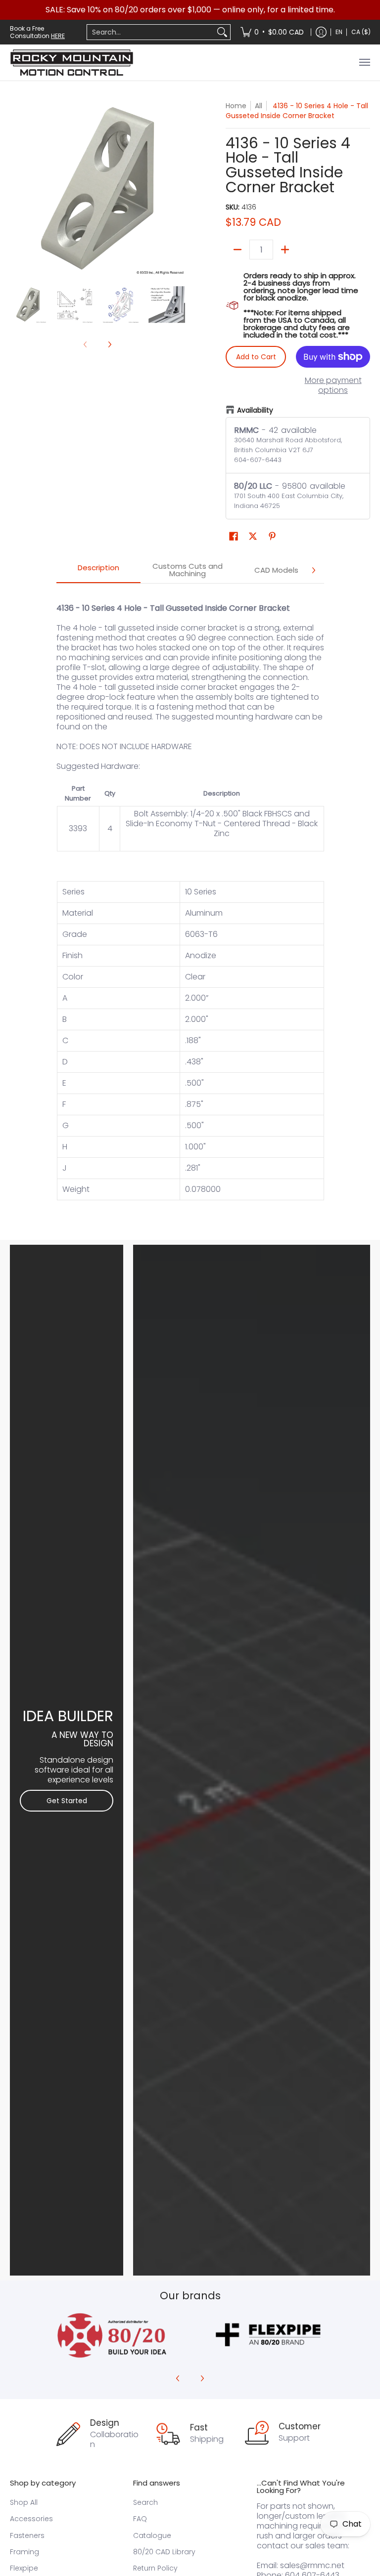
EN (339, 32)
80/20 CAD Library (164, 2552)
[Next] (178, 188)
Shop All (24, 2502)
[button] (234, 536)
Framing (24, 2552)
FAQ (140, 2519)
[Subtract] (237, 250)
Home (236, 106)
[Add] (285, 250)
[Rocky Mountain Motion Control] (72, 63)
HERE (58, 36)
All (259, 106)
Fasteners (27, 2535)
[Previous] (17, 188)
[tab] (98, 570)
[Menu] (364, 63)
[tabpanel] (190, 907)
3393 (78, 828)
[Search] (222, 32)
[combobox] (151, 32)
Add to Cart (256, 357)
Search (145, 2502)
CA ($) (361, 32)
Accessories (31, 2519)
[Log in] (321, 32)
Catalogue (152, 2535)
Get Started (67, 1801)
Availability (255, 410)
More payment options (333, 385)
